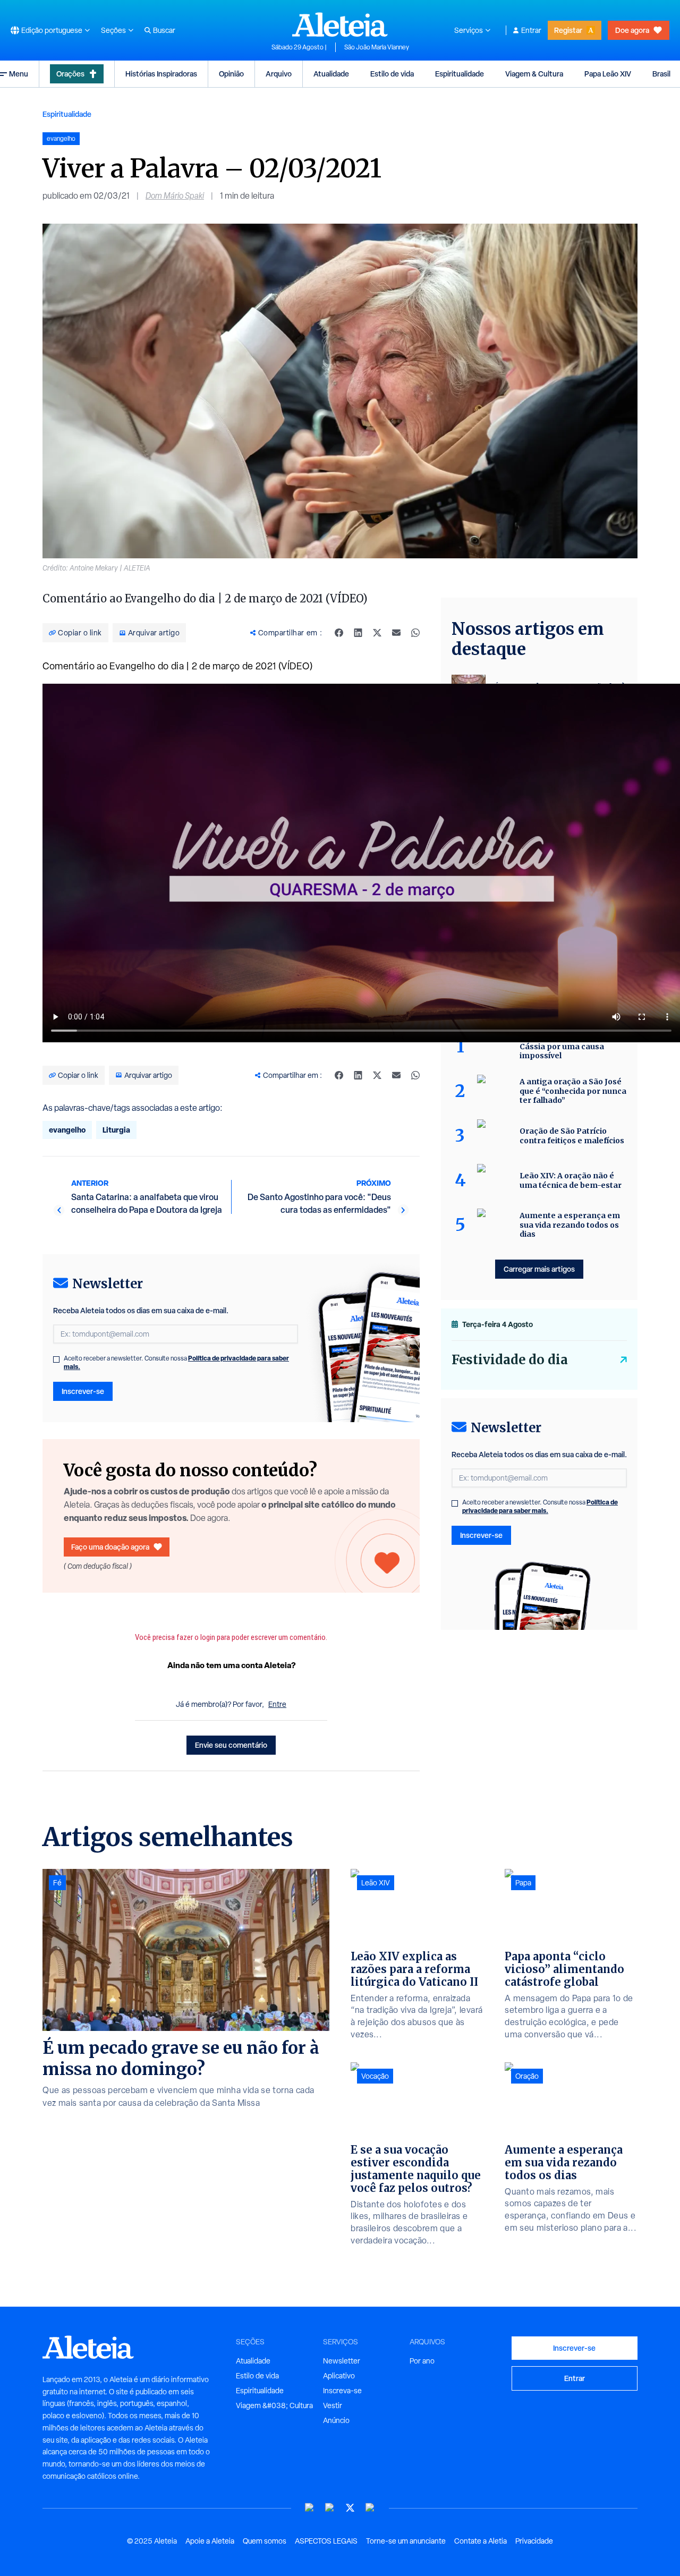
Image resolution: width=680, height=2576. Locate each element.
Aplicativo (339, 2376)
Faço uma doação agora (110, 1547)
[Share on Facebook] (339, 633)
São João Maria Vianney (377, 47)
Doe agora (632, 30)
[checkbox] (56, 1359)
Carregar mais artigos (539, 1269)
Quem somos (265, 2541)
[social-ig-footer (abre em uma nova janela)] (370, 2508)
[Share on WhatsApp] (415, 633)
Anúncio (336, 2420)
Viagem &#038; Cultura (274, 2405)
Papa (523, 1883)
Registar (568, 30)
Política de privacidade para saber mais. (540, 1506)
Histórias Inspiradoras (161, 74)
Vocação (375, 2076)
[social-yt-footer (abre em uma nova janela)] (310, 2508)
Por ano (422, 2361)
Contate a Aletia (481, 2541)
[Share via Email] (396, 633)
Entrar (531, 30)
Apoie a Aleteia (210, 2541)
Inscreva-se (342, 2391)
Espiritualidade (460, 74)
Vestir (333, 2405)
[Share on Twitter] (377, 633)
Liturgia (116, 1130)
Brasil (661, 74)
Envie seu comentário (231, 1745)
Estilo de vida (392, 74)
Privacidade (534, 2541)
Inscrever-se (83, 1391)
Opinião (231, 74)
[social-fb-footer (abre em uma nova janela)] (330, 2508)
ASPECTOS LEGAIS (326, 2541)
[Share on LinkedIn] (358, 633)
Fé (57, 1883)
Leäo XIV (376, 1883)
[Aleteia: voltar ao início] (340, 24)
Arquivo (279, 74)
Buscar (164, 30)
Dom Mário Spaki (175, 196)
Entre (277, 1704)
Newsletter (342, 2361)
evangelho (67, 1130)
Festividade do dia (510, 1360)
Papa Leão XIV (608, 74)
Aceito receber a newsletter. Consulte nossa (176, 1363)
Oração (527, 2076)
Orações (70, 74)
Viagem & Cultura (534, 74)
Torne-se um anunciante (406, 2541)
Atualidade (331, 74)
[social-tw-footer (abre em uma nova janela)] (350, 2508)
